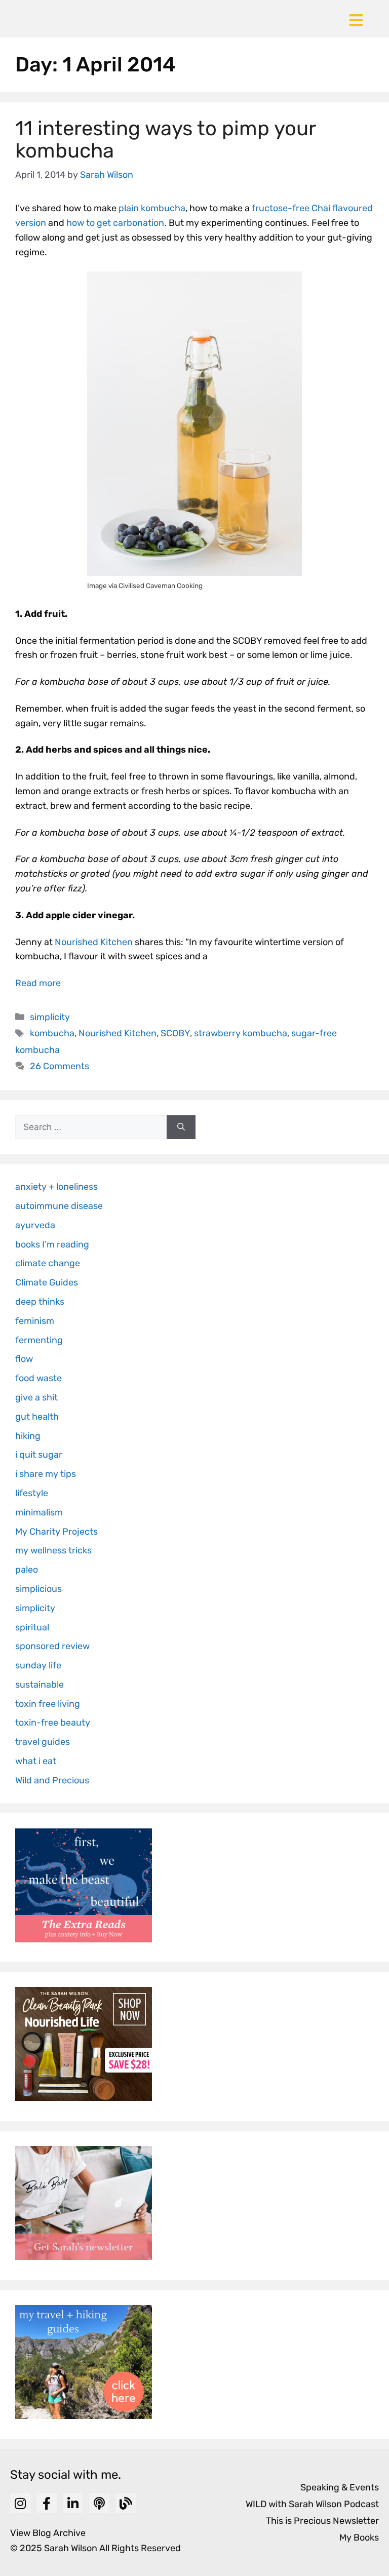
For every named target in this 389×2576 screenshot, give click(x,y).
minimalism (39, 1512)
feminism (35, 1321)
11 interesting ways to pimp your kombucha (165, 140)
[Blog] (126, 2503)
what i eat (36, 1761)
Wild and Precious (52, 1780)
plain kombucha (152, 208)
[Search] (181, 1127)
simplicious (38, 1589)
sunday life (38, 1665)
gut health (37, 1417)
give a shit (36, 1397)
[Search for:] (91, 1127)
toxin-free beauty (53, 1723)
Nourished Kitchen (94, 942)
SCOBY (175, 1033)
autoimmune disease (59, 1206)
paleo (27, 1570)
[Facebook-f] (47, 2503)
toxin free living (48, 1704)
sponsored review (52, 1646)
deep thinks (40, 1302)
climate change (48, 1263)
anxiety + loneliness (56, 1187)
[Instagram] (20, 2503)
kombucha (52, 1033)
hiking (28, 1436)
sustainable (40, 1685)
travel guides (43, 1742)
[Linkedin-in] (73, 2503)
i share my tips (46, 1474)
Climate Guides (47, 1282)
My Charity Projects (56, 1532)
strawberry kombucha (241, 1033)
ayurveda (35, 1225)
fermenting (39, 1340)
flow (24, 1359)
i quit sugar (39, 1455)
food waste (38, 1378)
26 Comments (60, 1066)
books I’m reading (52, 1244)
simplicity (50, 1017)
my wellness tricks (53, 1550)
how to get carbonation (115, 223)
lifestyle (32, 1493)
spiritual (32, 1627)
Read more (38, 983)
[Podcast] (99, 2503)
